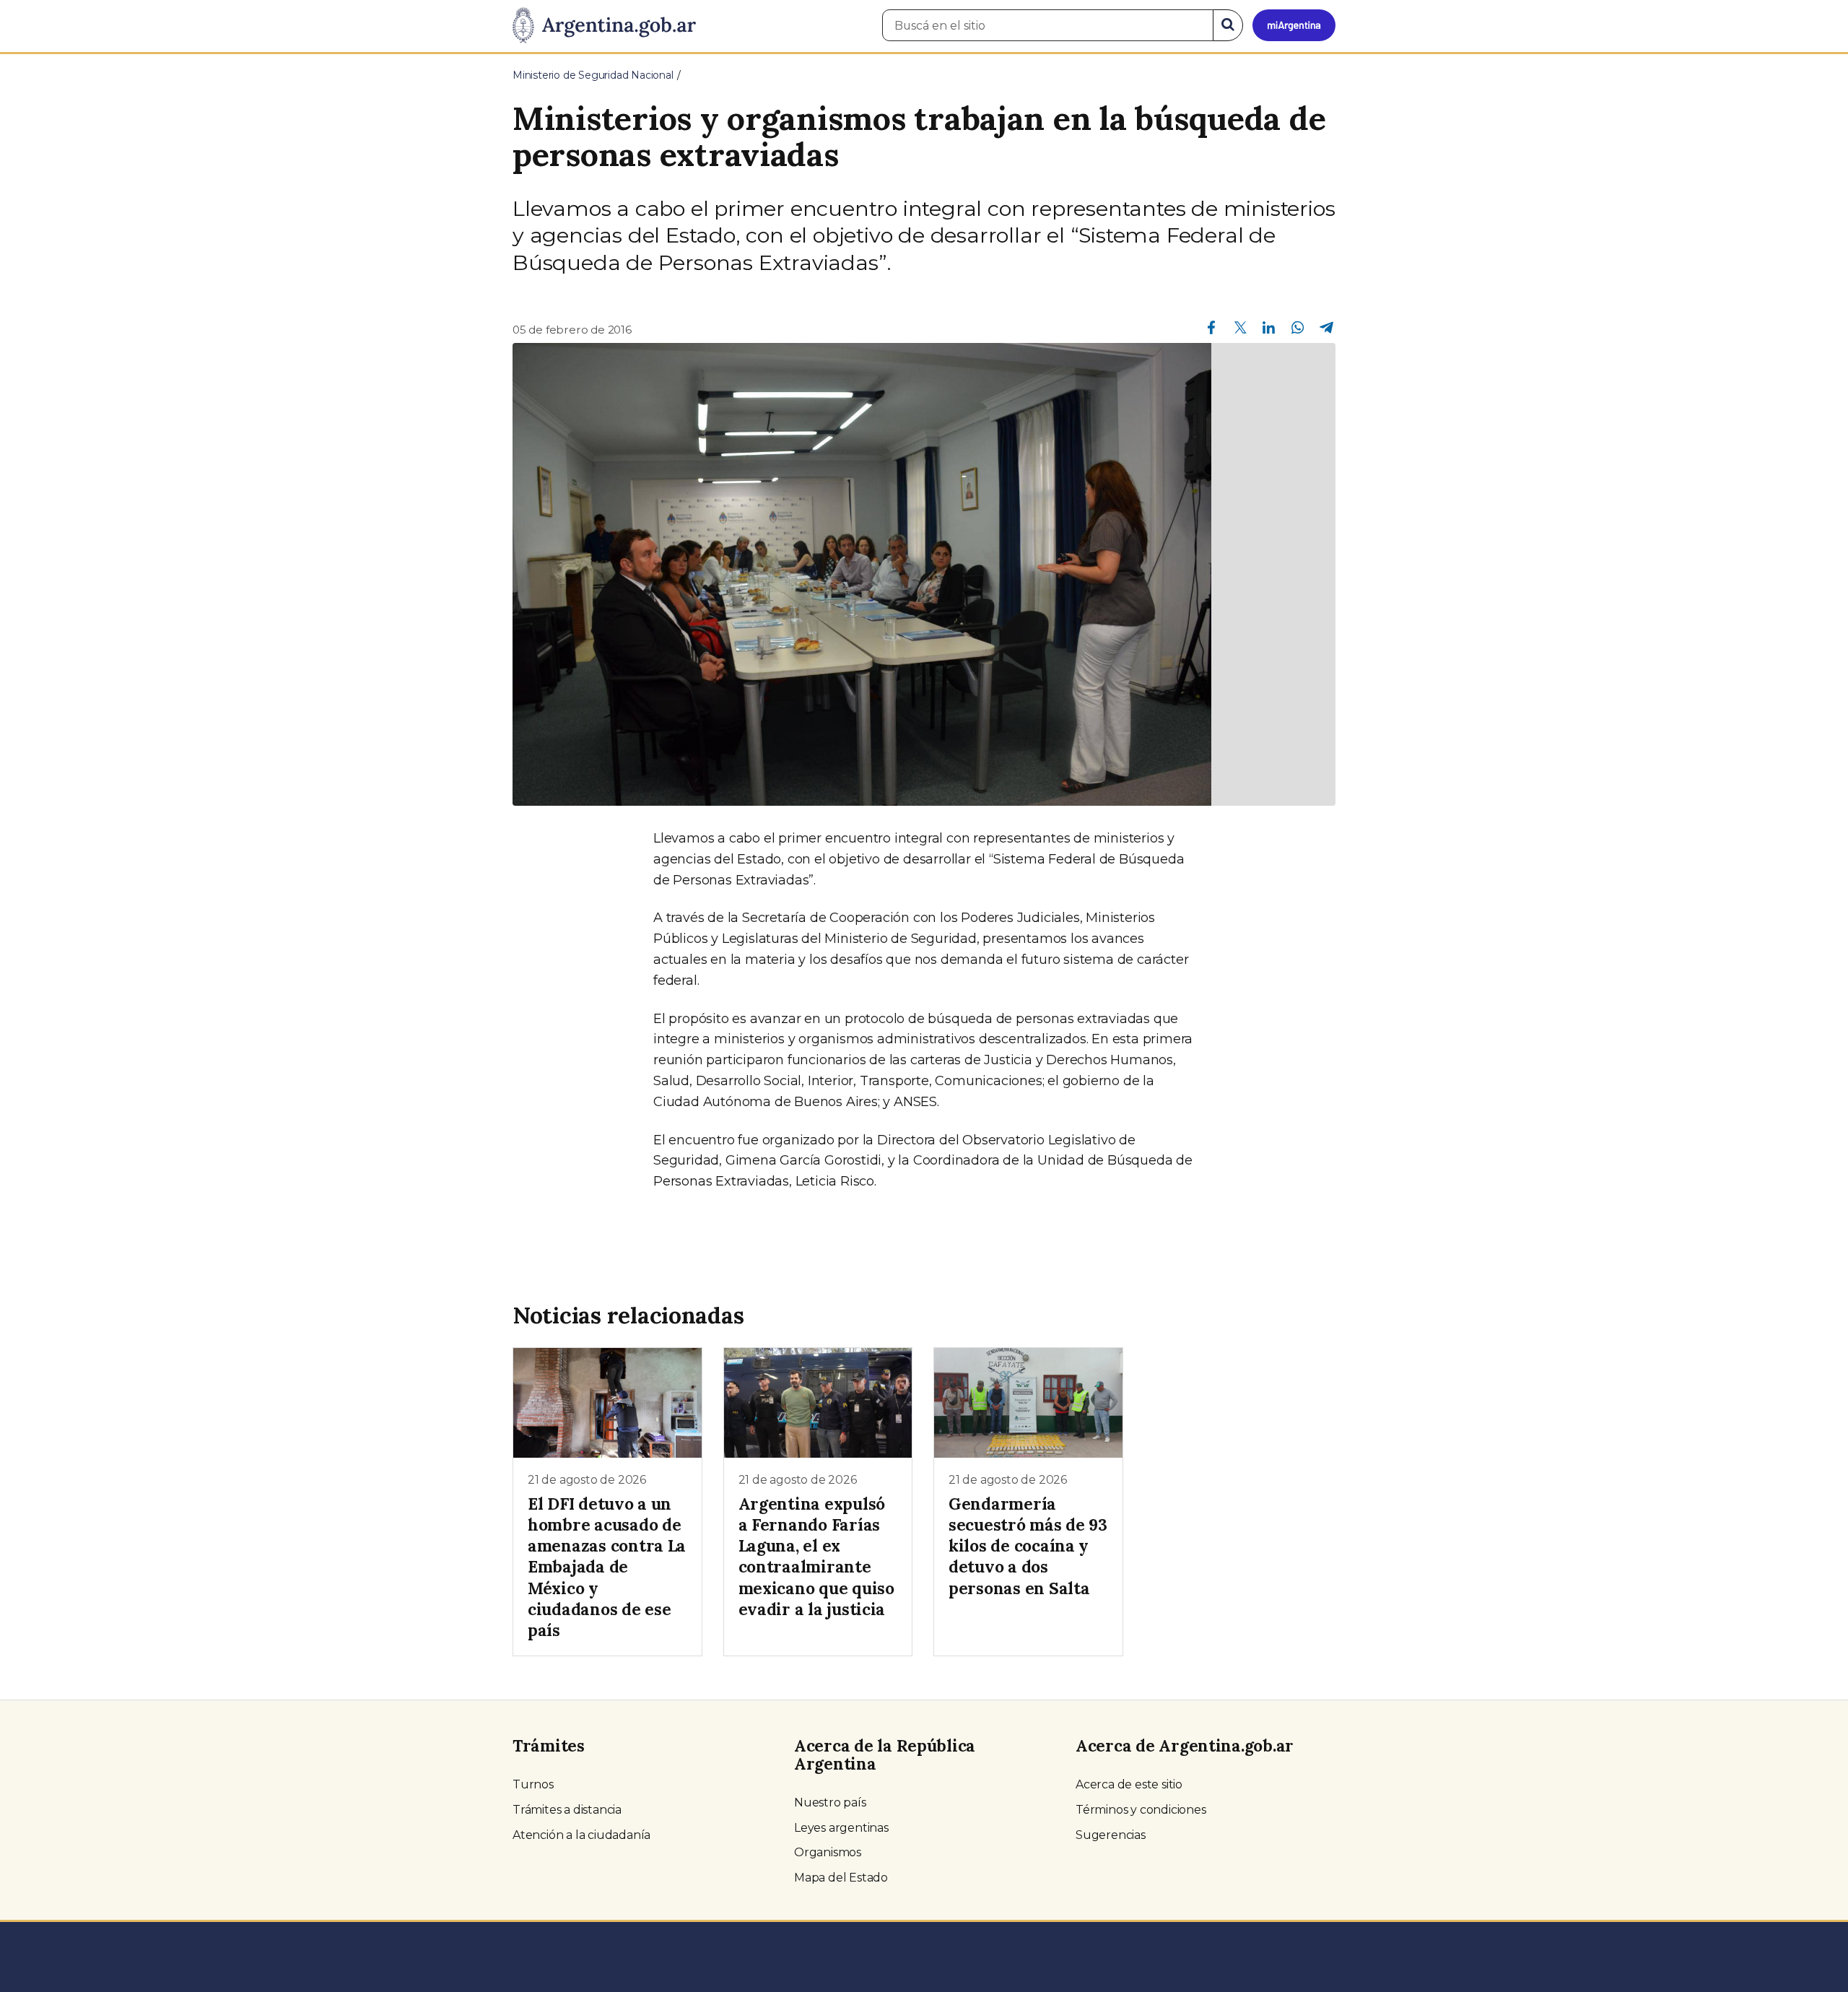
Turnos (533, 1784)
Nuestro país (830, 1802)
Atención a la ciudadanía (581, 1835)
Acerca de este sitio (1129, 1784)
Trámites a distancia (567, 1810)
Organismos (828, 1852)
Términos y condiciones (1141, 1810)
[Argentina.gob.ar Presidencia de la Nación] (604, 26)
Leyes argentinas (841, 1828)
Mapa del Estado (841, 1878)
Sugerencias (1111, 1835)
